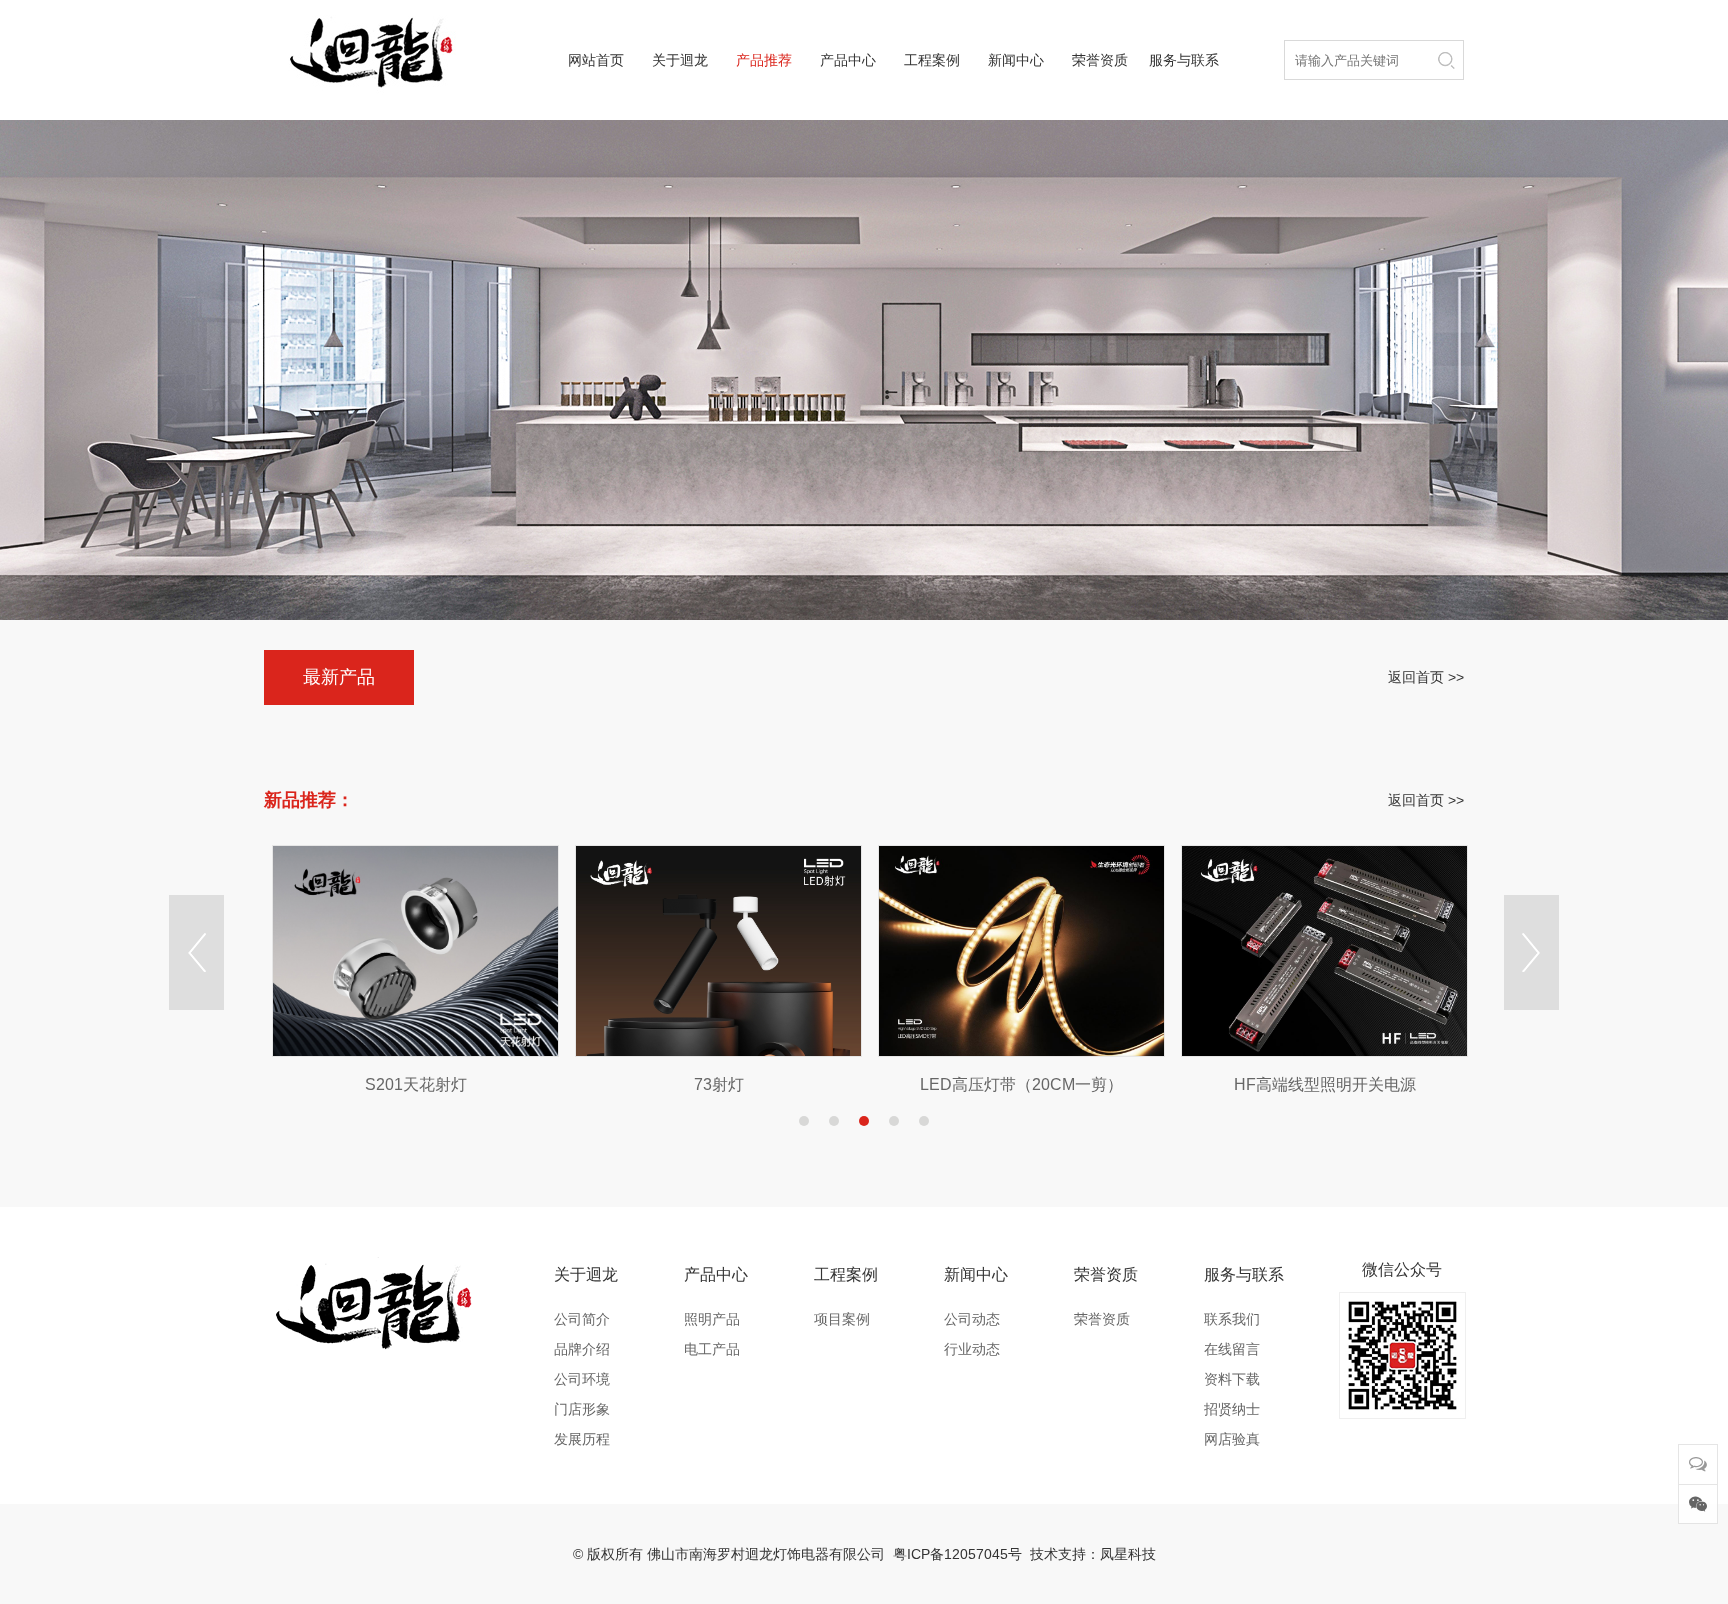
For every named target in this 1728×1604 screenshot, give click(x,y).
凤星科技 (1128, 1554)
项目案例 (842, 1319)
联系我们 (1232, 1319)
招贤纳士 (1232, 1409)
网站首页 (596, 60)
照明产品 (712, 1319)
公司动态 (972, 1319)
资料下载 (1232, 1379)
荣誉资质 (1100, 60)
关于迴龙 (680, 60)
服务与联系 (1184, 60)
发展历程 (582, 1439)
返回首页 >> (1426, 677)
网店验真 (1232, 1439)
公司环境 (582, 1379)
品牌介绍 (582, 1349)
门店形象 (582, 1409)
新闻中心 (1016, 60)
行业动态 (972, 1349)
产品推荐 (764, 60)
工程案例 (932, 60)
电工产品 (712, 1349)
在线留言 (1232, 1349)
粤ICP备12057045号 (957, 1554)
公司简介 (582, 1319)
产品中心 (848, 60)
